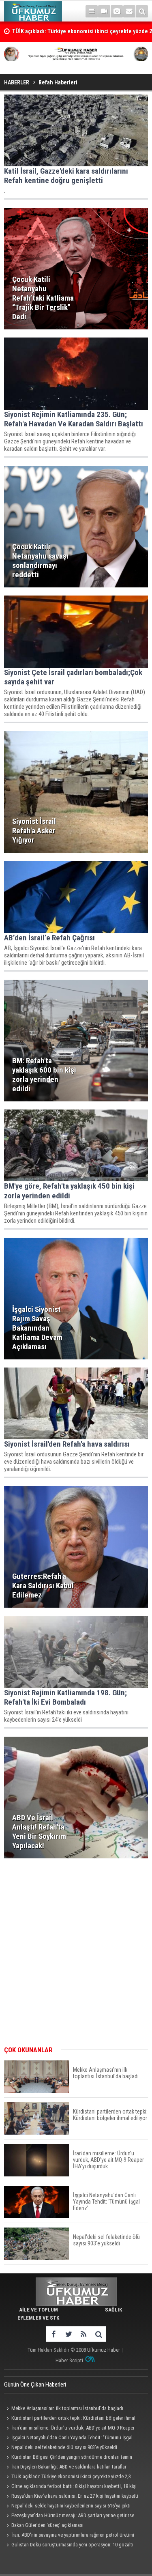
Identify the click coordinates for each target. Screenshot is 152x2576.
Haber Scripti (69, 2360)
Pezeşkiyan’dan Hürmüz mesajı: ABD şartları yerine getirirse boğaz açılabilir (69, 2516)
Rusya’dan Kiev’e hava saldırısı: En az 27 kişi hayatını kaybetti (75, 2496)
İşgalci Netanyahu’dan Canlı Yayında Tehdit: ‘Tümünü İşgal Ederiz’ (68, 2438)
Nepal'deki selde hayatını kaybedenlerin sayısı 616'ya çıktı (71, 2506)
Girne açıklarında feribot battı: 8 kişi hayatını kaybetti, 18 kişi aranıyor (70, 2487)
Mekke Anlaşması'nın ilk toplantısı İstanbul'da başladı (67, 2408)
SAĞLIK (113, 2310)
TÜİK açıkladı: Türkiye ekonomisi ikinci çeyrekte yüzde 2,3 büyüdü (67, 2477)
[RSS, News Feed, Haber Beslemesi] (83, 2334)
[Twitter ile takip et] (68, 2334)
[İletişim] (129, 11)
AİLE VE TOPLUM (39, 2310)
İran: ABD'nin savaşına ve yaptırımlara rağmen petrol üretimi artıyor (69, 2536)
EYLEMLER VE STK (38, 2318)
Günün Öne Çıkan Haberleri (35, 2385)
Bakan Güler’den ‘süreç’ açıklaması (47, 2525)
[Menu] (92, 11)
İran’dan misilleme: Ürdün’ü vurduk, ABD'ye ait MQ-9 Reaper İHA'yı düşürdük (69, 2429)
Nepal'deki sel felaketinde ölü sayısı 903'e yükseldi (64, 2447)
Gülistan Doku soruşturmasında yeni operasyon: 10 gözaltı (72, 2545)
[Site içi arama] (142, 11)
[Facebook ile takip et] (53, 2334)
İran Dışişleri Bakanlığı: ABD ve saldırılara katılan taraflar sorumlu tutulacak (65, 2468)
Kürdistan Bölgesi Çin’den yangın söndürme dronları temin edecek (68, 2458)
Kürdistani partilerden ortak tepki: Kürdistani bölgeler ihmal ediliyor (70, 2419)
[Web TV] (104, 11)
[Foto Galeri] (117, 11)
